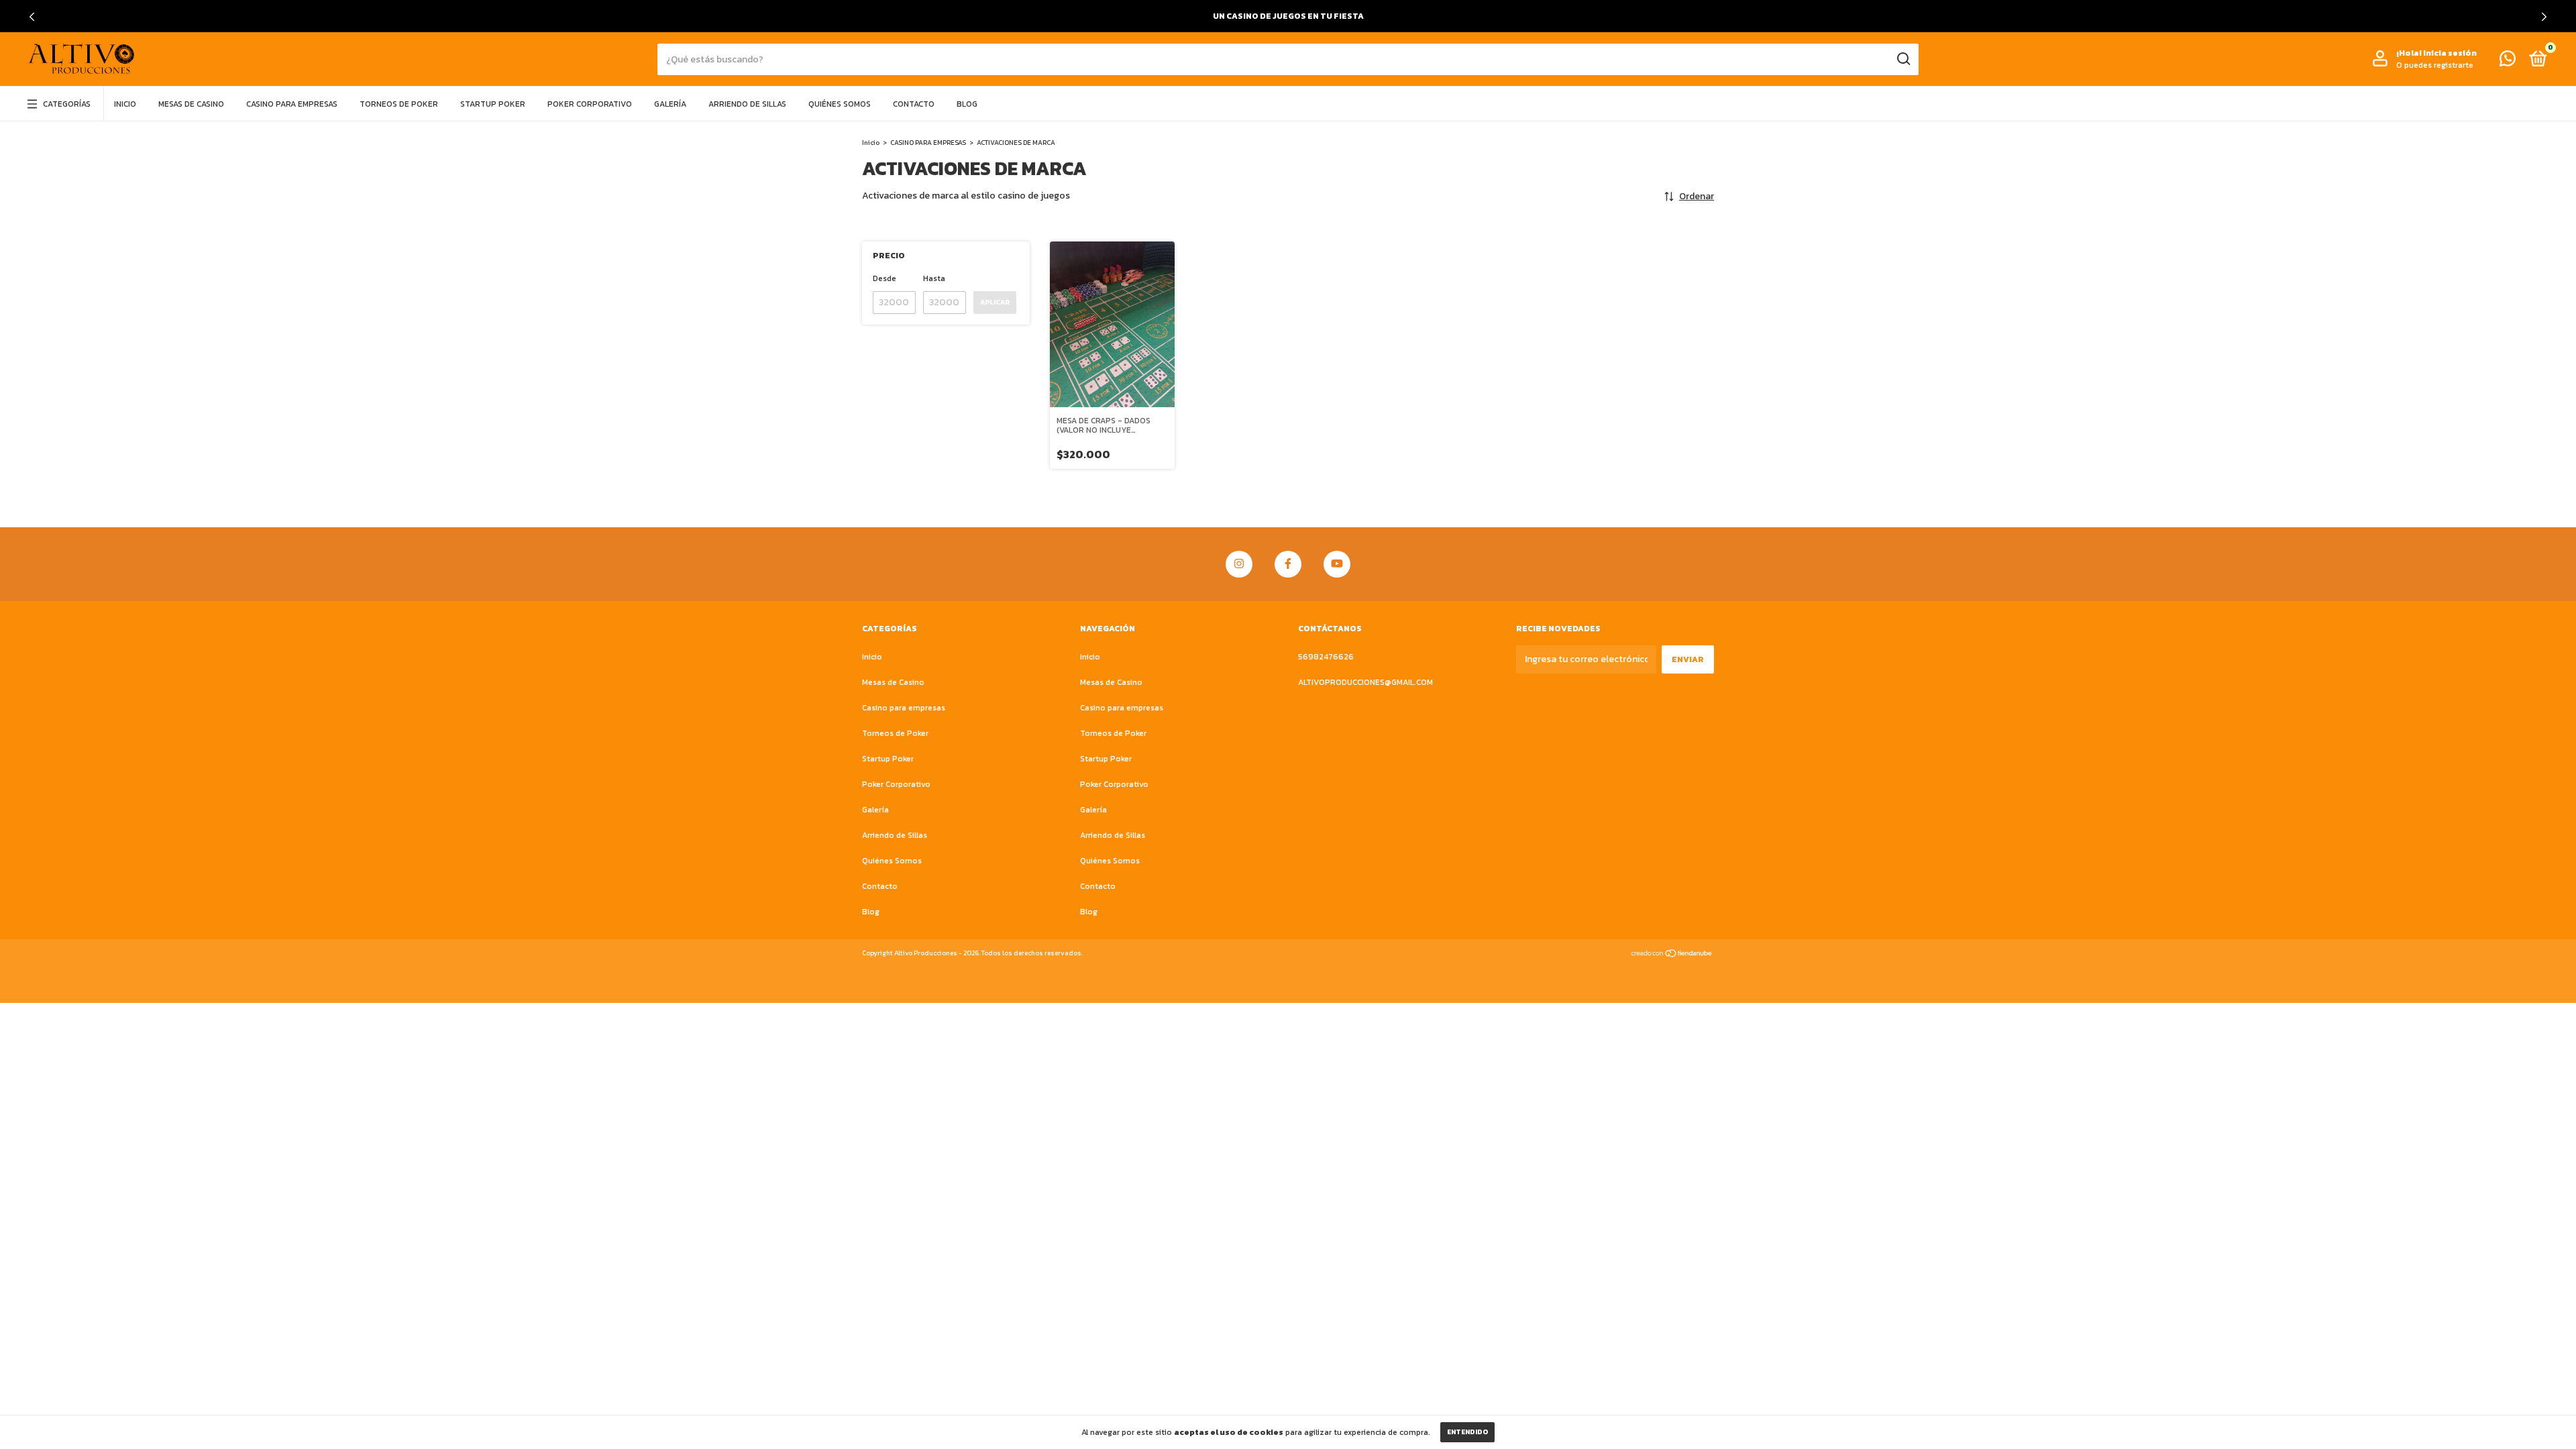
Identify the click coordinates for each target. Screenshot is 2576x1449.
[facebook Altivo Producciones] (1288, 564)
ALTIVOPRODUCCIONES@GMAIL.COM (1365, 682)
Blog (967, 104)
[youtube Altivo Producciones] (1337, 564)
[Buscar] (1903, 59)
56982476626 (1326, 657)
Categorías (67, 104)
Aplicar (995, 302)
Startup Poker (493, 104)
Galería (670, 104)
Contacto (914, 104)
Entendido (1467, 1432)
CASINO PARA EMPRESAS (928, 143)
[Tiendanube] (1672, 955)
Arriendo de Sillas (747, 104)
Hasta (934, 278)
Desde (884, 278)
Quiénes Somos (840, 104)
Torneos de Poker (399, 104)
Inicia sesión (2450, 53)
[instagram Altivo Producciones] (1239, 564)
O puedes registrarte (2435, 65)
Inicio (125, 104)
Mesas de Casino (191, 104)
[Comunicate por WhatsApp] (2508, 62)
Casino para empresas (292, 104)
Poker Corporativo (590, 104)
